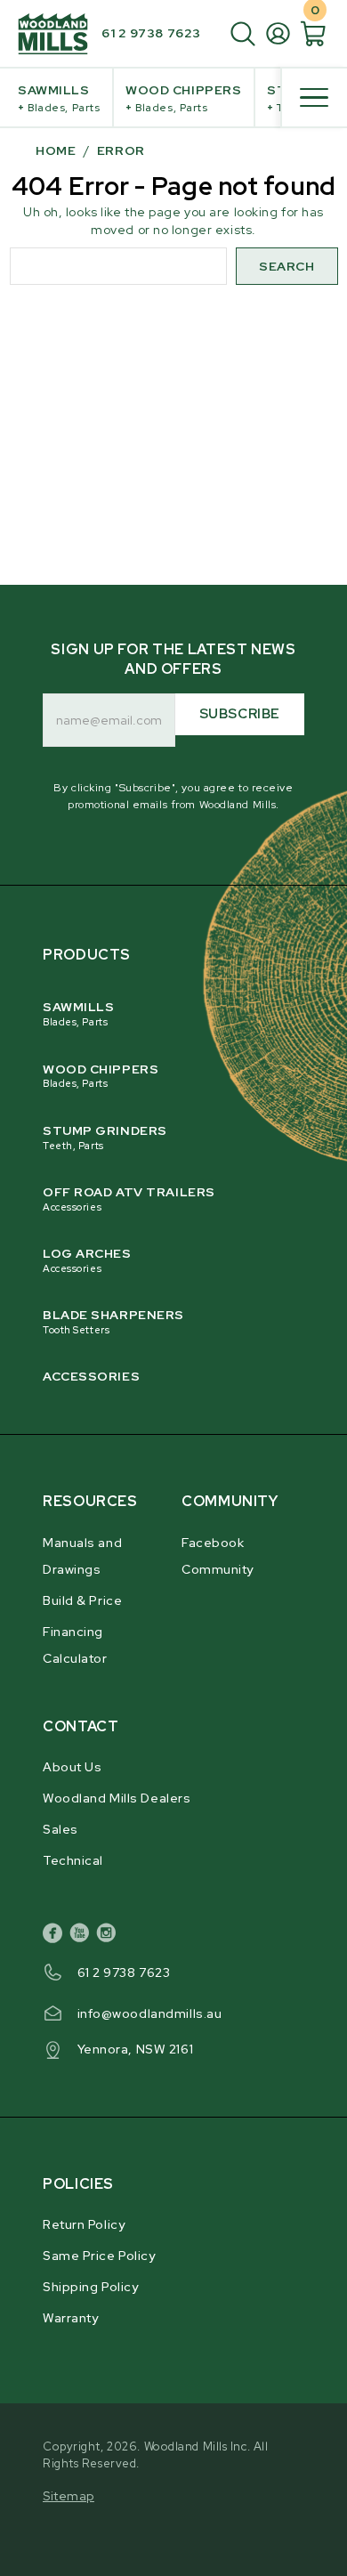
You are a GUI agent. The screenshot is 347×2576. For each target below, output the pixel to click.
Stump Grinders (105, 1137)
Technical (73, 1860)
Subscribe (240, 714)
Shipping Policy (90, 2287)
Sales (61, 1829)
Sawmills (59, 98)
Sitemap (69, 2496)
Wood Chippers (183, 98)
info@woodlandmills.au (150, 2013)
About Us (72, 1767)
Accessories (91, 1376)
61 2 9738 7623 (151, 33)
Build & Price (82, 1600)
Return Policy (84, 2224)
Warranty (70, 2318)
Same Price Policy (99, 2256)
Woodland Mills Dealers (117, 1798)
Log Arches (87, 1260)
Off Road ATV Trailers (129, 1199)
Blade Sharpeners (113, 1321)
